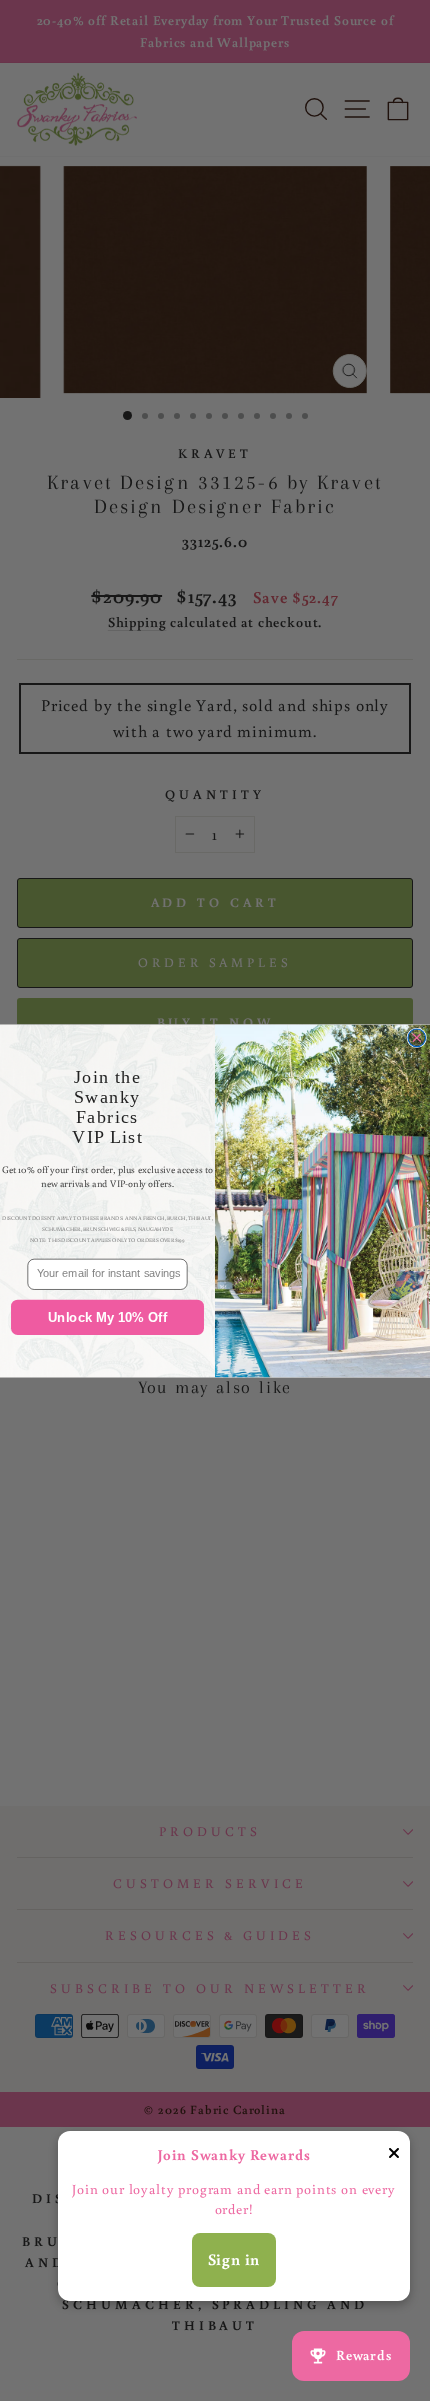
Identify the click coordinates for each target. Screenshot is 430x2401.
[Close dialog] (417, 1038)
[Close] (394, 2157)
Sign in (234, 2259)
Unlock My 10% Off (107, 1316)
